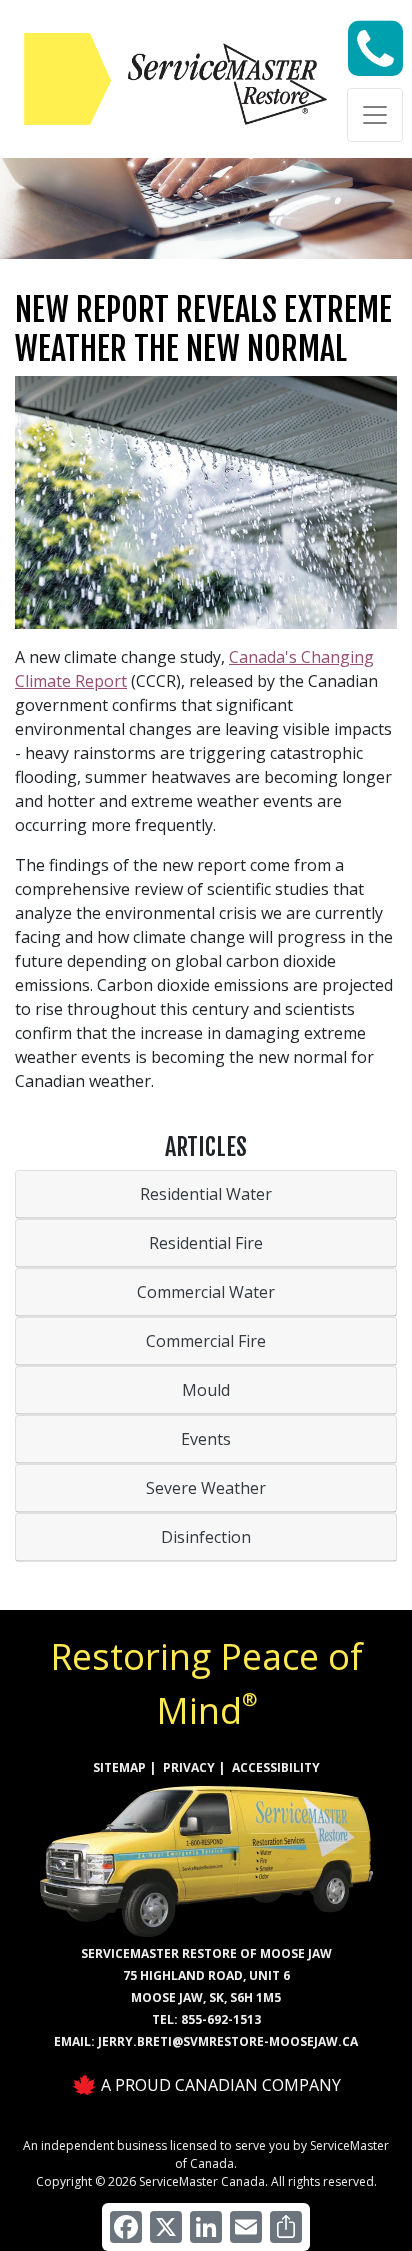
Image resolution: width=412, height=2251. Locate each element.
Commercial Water (206, 1292)
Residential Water (206, 1194)
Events (206, 1439)
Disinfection (206, 1537)
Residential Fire (206, 1243)
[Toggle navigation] (375, 115)
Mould (206, 1390)
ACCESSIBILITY (276, 1767)
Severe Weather (206, 1488)
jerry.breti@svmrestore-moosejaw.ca (228, 2041)
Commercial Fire (206, 1341)
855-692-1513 (221, 2019)
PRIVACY (189, 1767)
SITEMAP (119, 1767)
